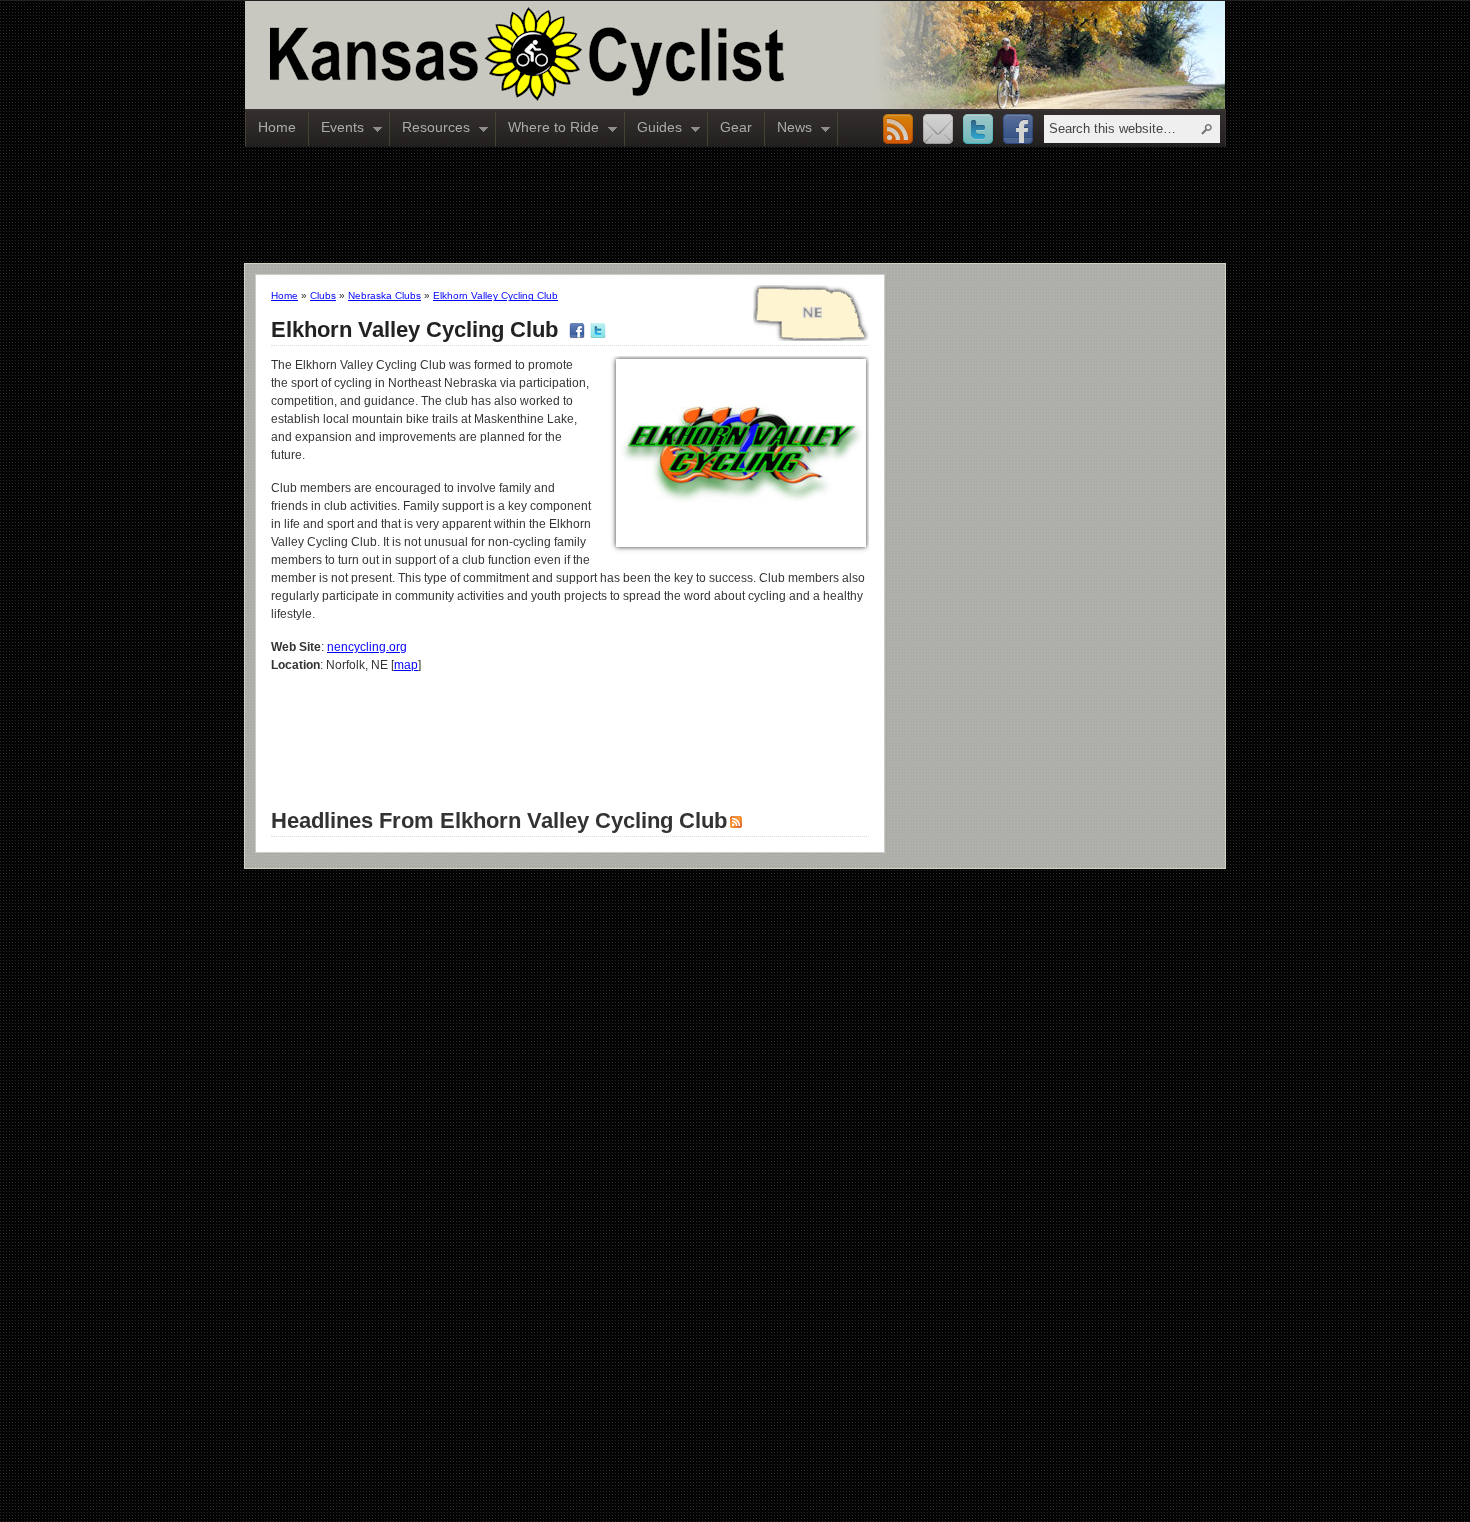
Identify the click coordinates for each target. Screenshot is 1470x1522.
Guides (653, 129)
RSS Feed (898, 130)
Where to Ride (547, 129)
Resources (430, 129)
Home (277, 127)
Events (336, 129)
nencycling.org (367, 647)
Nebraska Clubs (384, 295)
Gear (736, 127)
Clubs (323, 295)
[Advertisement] (735, 204)
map (406, 665)
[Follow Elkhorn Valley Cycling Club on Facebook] (574, 329)
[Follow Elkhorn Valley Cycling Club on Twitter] (595, 329)
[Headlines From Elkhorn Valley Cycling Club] (734, 820)
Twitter (978, 130)
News (788, 129)
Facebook (1018, 130)
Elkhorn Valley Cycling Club (495, 295)
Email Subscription (938, 130)
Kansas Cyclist (610, 55)
